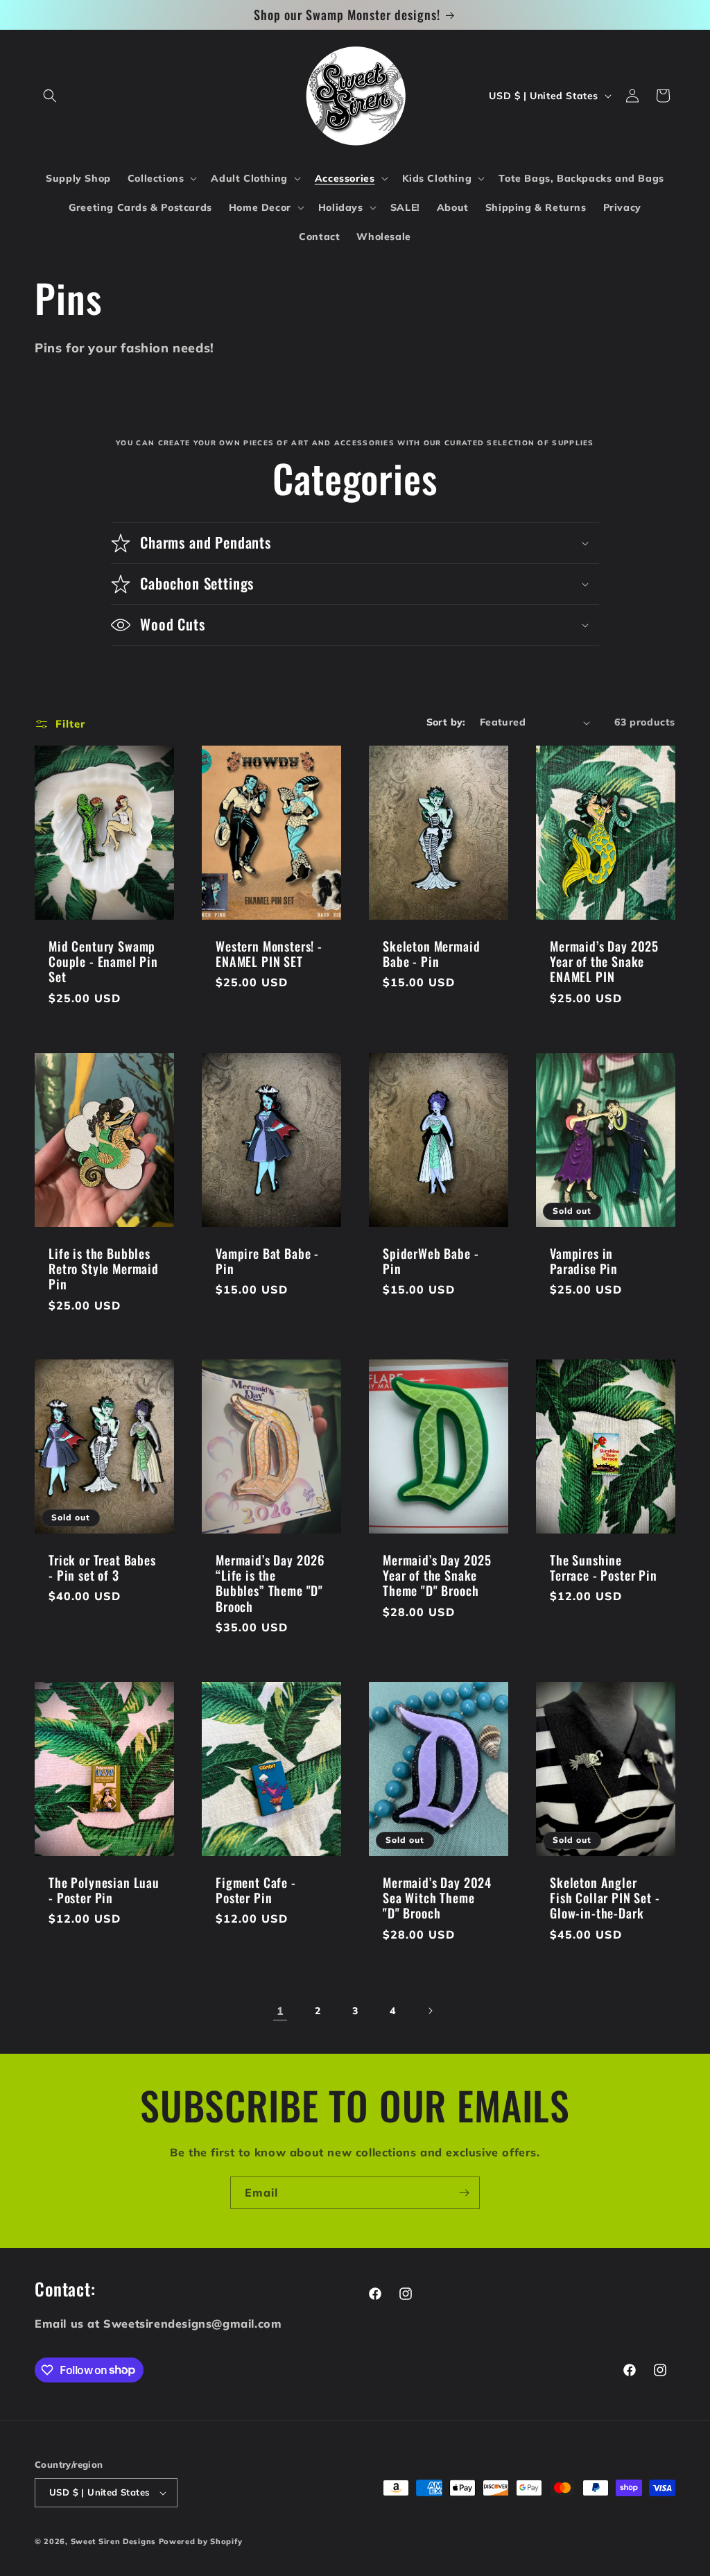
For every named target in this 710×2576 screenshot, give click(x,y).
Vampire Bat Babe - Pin (267, 1261)
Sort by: (446, 722)
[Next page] (430, 2011)
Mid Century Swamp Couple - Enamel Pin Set (103, 961)
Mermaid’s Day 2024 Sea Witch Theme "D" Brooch (437, 1898)
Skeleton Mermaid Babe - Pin (431, 954)
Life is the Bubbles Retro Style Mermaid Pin (104, 1269)
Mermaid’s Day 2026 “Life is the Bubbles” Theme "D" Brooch (270, 1583)
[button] (50, 96)
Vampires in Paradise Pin (584, 1261)
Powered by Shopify (201, 2541)
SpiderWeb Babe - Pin (431, 1261)
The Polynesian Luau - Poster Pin (104, 1890)
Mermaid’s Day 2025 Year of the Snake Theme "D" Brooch (437, 1575)
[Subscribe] (464, 2193)
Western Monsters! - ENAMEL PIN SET (269, 954)
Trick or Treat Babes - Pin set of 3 (102, 1568)
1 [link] (280, 2011)
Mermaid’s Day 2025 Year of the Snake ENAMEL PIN (604, 961)
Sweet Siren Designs (113, 2541)
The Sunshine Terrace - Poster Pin (604, 1568)
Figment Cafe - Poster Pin (256, 1890)
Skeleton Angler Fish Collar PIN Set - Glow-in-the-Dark (605, 1898)
